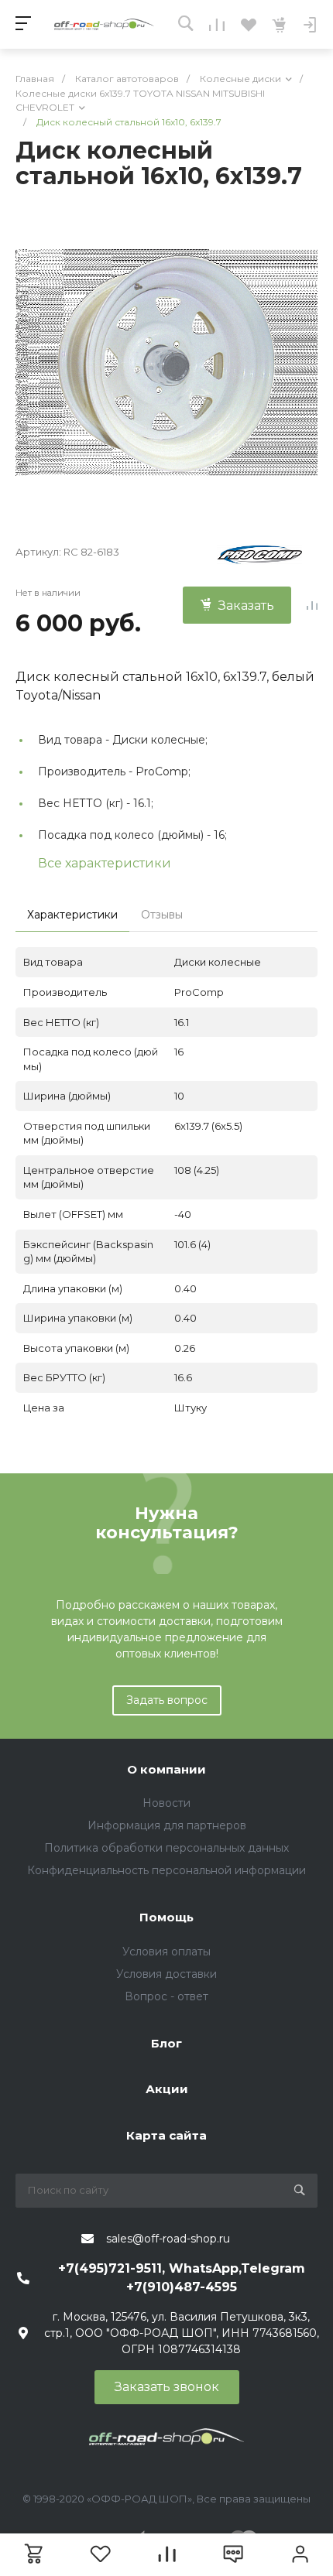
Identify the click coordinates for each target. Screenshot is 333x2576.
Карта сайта (166, 2135)
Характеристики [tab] (72, 915)
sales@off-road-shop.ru (168, 2239)
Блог (166, 2043)
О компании (166, 1769)
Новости (166, 1803)
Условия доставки (166, 1974)
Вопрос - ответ (166, 1996)
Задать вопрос (167, 1700)
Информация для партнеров (167, 1825)
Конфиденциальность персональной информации (166, 1870)
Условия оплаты (166, 1952)
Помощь (166, 1917)
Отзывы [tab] (162, 915)
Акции (167, 2089)
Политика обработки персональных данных (166, 1848)
